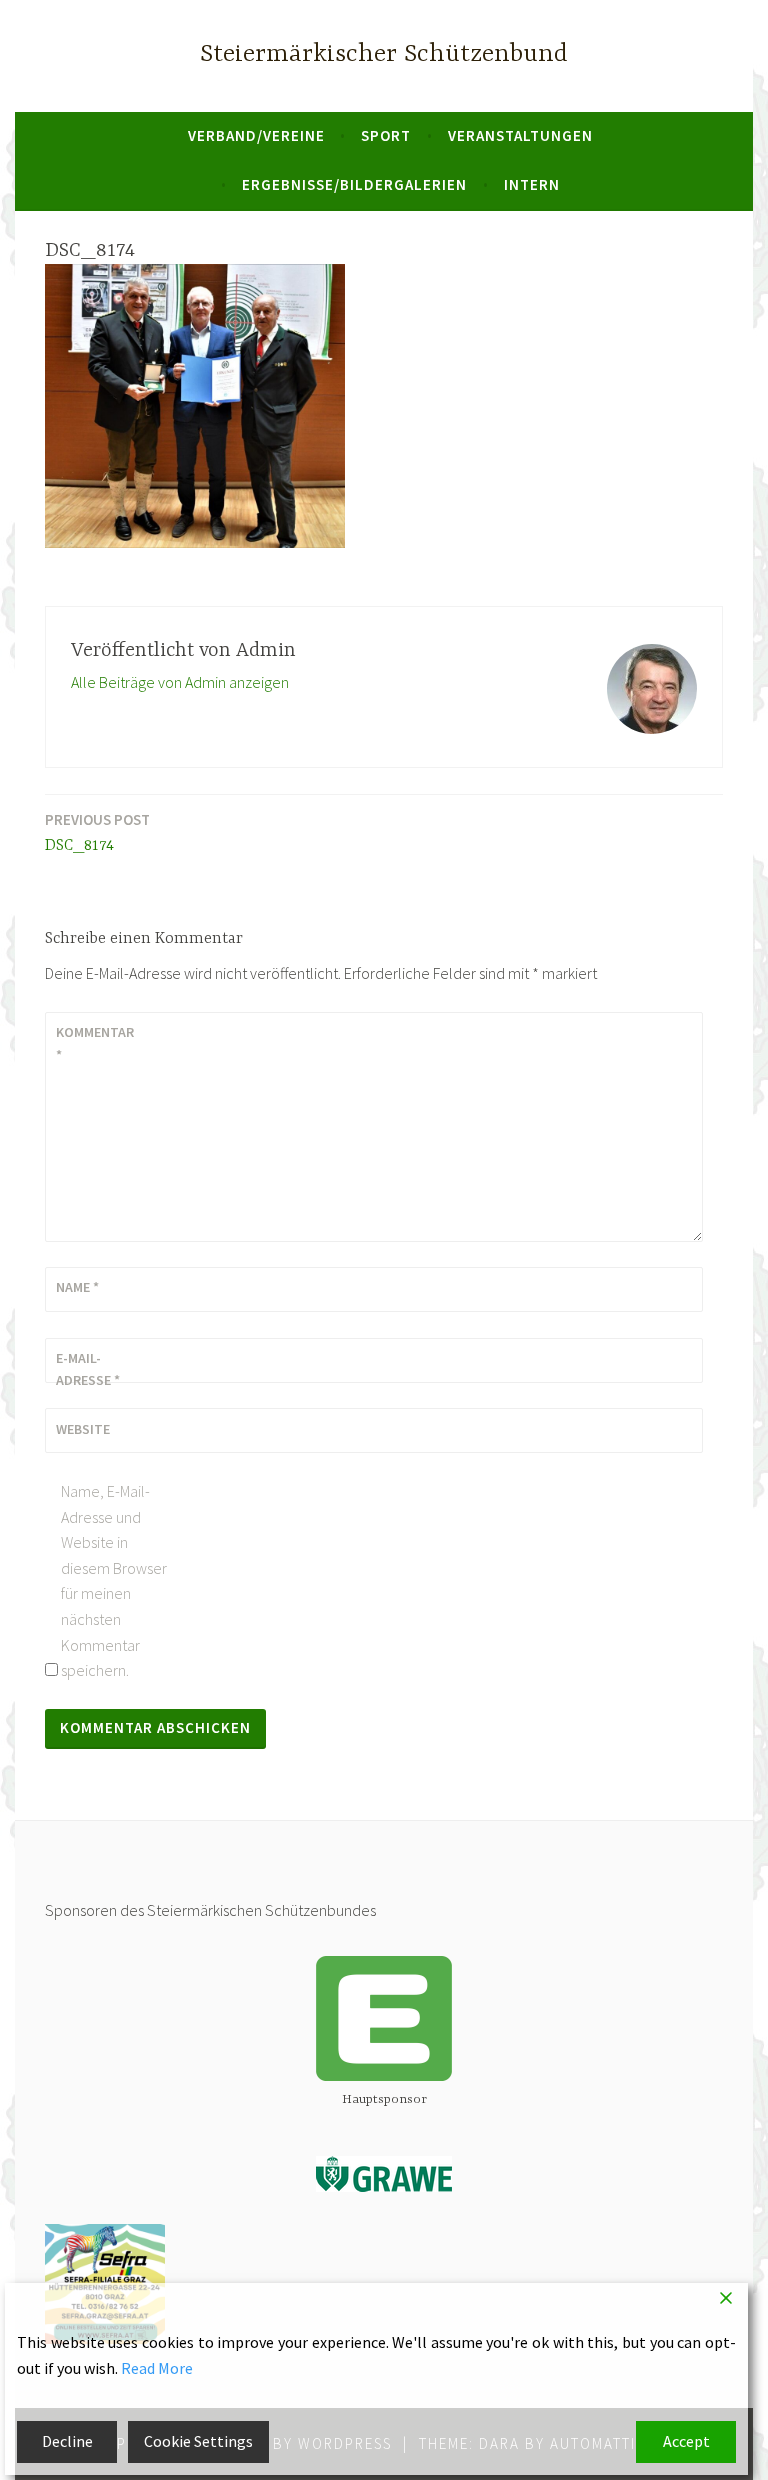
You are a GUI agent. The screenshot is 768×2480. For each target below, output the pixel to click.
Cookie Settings (198, 2441)
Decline (67, 2441)
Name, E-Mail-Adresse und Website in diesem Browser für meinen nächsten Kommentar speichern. (114, 1580)
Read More (157, 2368)
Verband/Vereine (256, 135)
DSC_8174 (97, 832)
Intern (532, 184)
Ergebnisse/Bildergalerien (354, 184)
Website (83, 1429)
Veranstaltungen (520, 135)
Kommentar (95, 1043)
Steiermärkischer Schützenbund (384, 54)
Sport (386, 135)
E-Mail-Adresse (88, 1369)
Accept (686, 2441)
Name (77, 1287)
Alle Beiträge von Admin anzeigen (180, 682)
